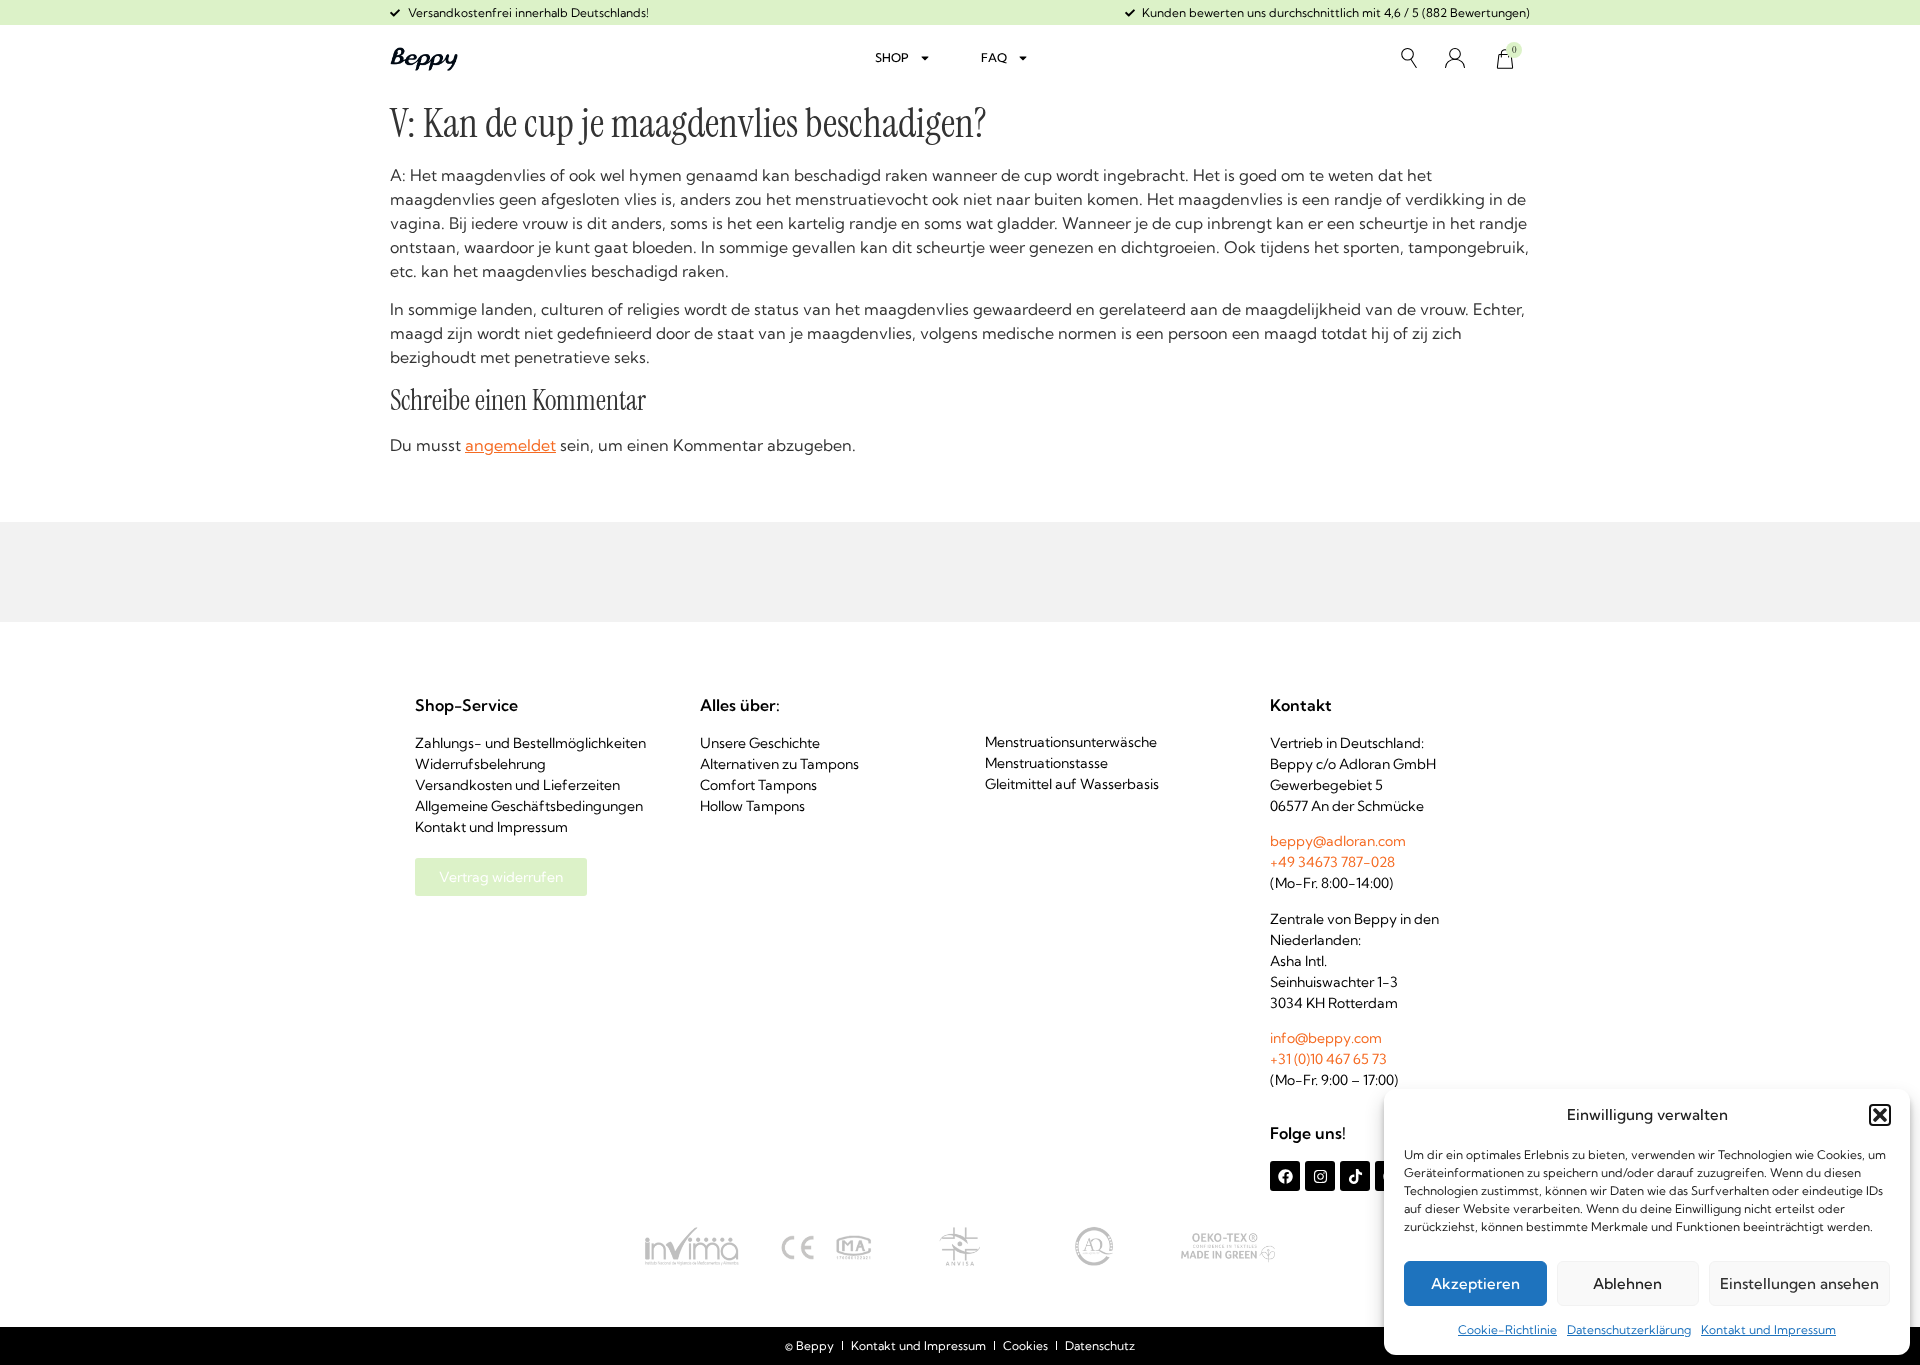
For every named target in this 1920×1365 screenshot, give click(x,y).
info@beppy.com (1326, 1038)
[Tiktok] (1355, 1176)
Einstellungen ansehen (1799, 1283)
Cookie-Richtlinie (1507, 1329)
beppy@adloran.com (1338, 841)
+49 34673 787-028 (1332, 862)
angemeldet (510, 445)
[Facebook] (1285, 1176)
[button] (1880, 1115)
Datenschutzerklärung (1629, 1329)
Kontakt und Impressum (1768, 1329)
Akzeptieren (1475, 1283)
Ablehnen (1627, 1283)
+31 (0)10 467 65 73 (1328, 1059)
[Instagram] (1320, 1176)
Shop (892, 57)
